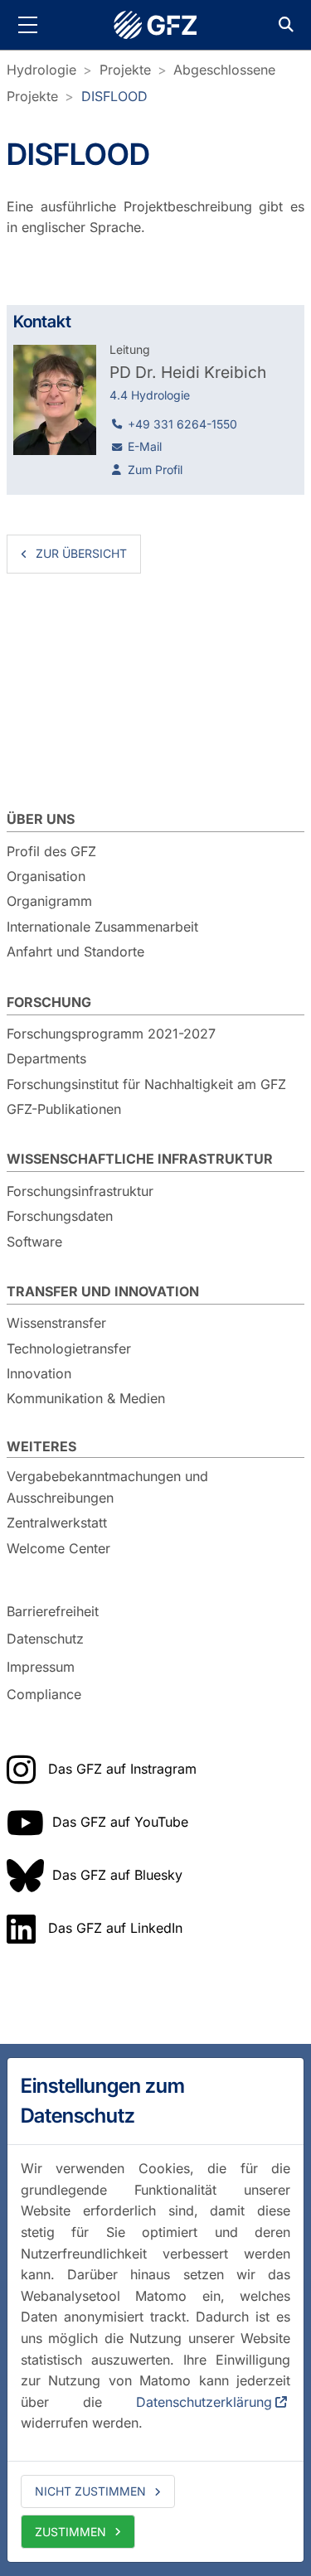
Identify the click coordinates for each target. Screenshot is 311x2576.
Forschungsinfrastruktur (80, 1191)
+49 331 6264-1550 (182, 424)
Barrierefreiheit (53, 1611)
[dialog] (155, 2310)
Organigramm (49, 901)
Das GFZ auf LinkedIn (115, 1928)
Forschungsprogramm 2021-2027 (111, 1034)
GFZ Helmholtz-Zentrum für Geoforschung (156, 25)
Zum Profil (155, 470)
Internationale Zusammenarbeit (102, 927)
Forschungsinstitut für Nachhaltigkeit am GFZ (146, 1084)
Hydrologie (41, 70)
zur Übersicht (81, 553)
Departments (46, 1058)
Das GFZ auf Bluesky (117, 1875)
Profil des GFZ (51, 851)
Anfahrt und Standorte (75, 951)
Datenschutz (45, 1639)
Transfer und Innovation (103, 1291)
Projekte (125, 70)
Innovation (39, 1373)
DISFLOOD (114, 96)
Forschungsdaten (60, 1216)
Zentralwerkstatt (57, 1523)
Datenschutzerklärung (204, 2402)
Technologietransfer (69, 1349)
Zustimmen (70, 2532)
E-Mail (145, 446)
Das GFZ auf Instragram (122, 1769)
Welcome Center (58, 1548)
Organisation (46, 876)
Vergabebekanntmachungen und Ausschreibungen (107, 1487)
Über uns (41, 819)
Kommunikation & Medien (86, 1398)
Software (34, 1242)
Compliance (44, 1695)
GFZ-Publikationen (64, 1109)
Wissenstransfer (56, 1323)
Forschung (49, 1002)
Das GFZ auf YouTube (120, 1822)
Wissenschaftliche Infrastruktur (140, 1159)
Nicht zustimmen (90, 2491)
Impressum (41, 1667)
